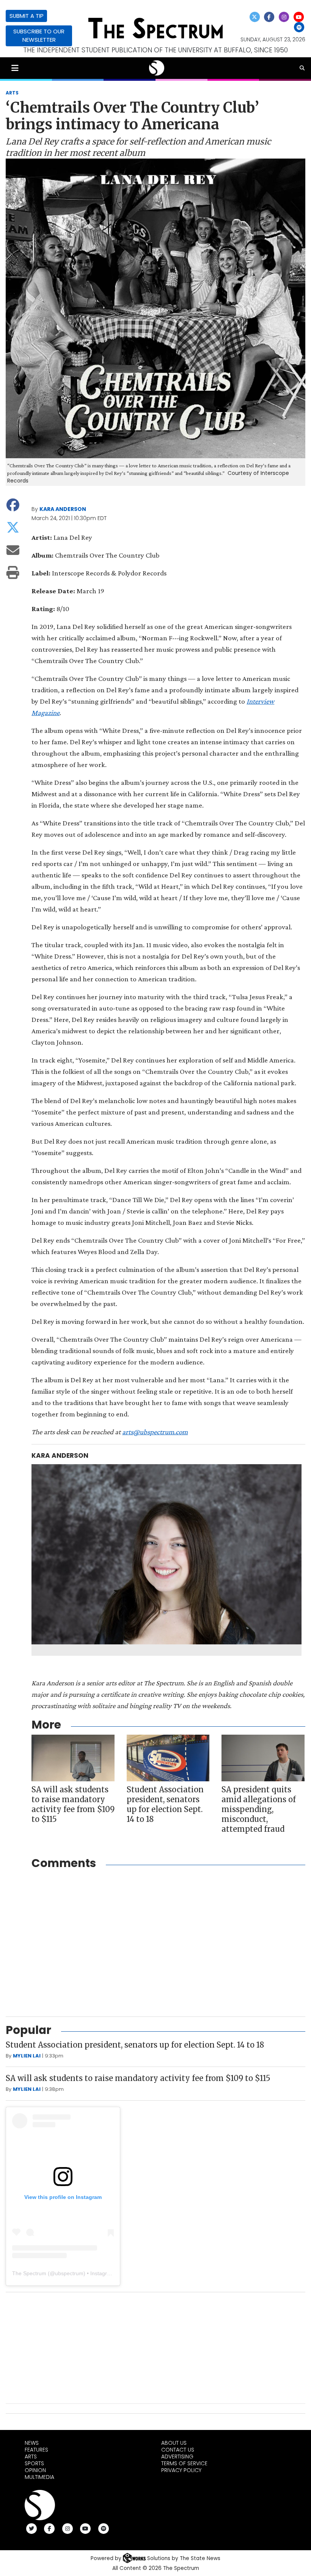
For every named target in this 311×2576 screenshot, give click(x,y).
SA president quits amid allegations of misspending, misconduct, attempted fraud (259, 1809)
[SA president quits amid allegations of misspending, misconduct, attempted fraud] (263, 1758)
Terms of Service (184, 2463)
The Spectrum (29, 2273)
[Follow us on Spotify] (299, 28)
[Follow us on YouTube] (298, 17)
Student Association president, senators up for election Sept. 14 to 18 (165, 1804)
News (32, 2443)
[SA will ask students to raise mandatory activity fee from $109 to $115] (73, 1758)
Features (36, 2450)
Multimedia (39, 2477)
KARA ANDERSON (63, 509)
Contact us (178, 2450)
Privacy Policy (181, 2470)
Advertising (177, 2457)
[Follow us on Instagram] (284, 17)
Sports (34, 2463)
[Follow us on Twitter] (254, 17)
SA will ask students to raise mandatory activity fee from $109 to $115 (73, 1804)
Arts (31, 2457)
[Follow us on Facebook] (269, 17)
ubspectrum (69, 2273)
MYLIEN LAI (27, 2056)
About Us (174, 2443)
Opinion (35, 2470)
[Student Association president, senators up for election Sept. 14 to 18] (168, 1758)
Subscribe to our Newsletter (39, 35)
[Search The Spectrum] (302, 68)
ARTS (12, 93)
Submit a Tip (27, 16)
